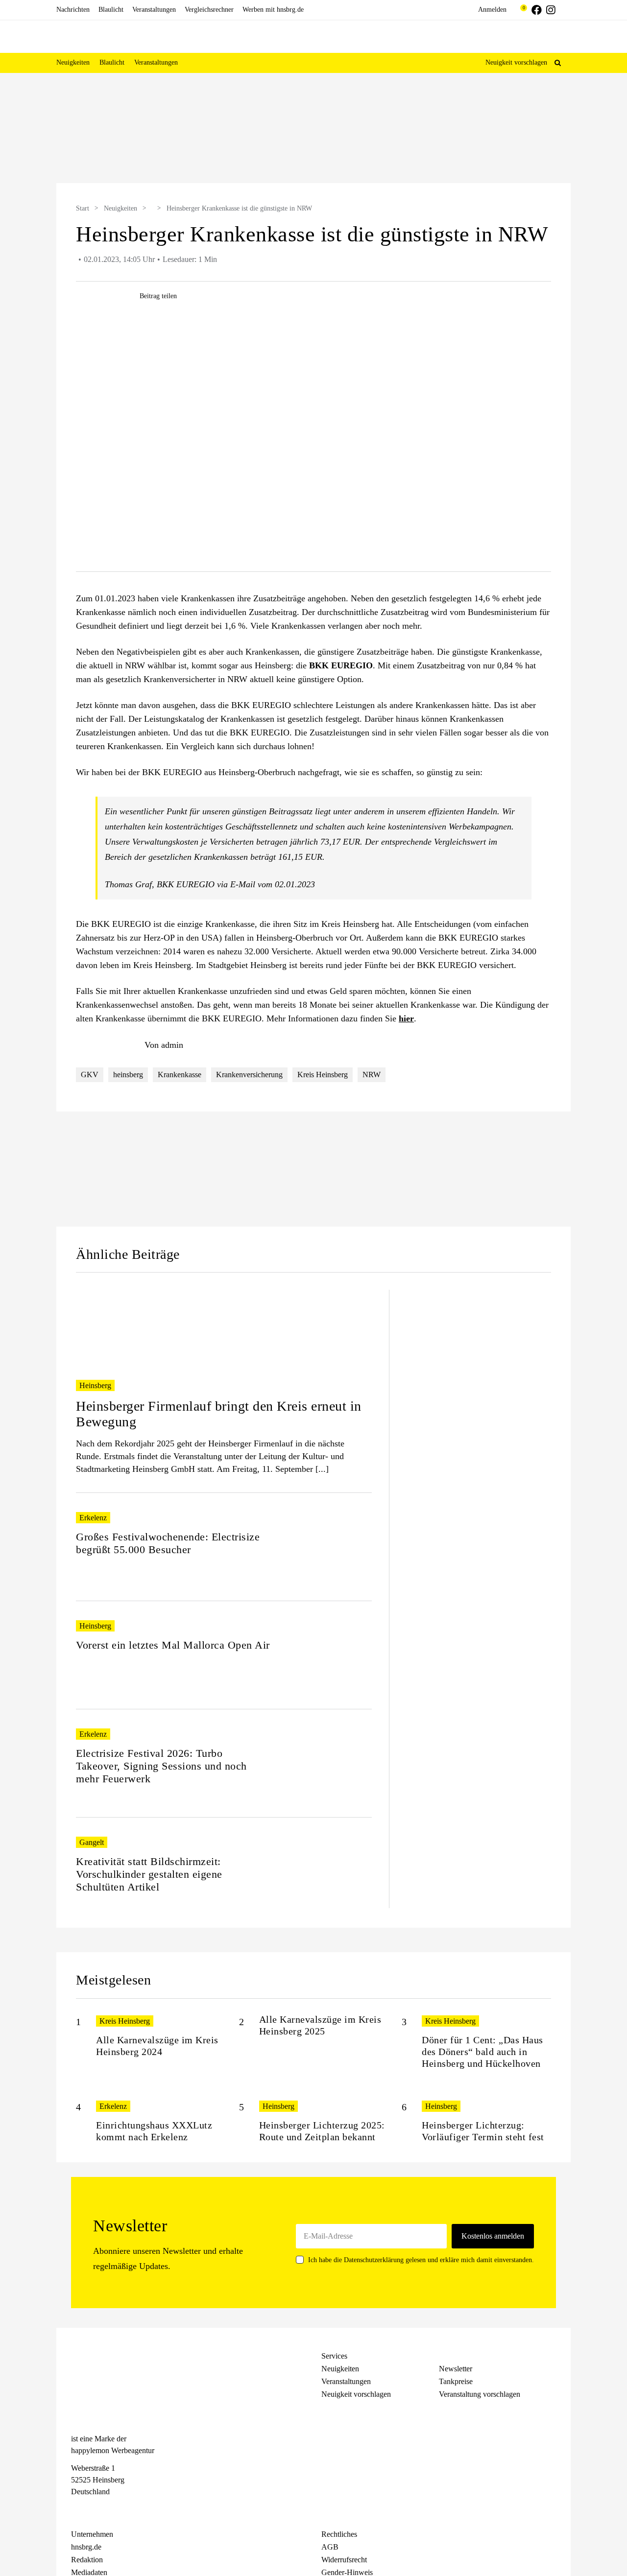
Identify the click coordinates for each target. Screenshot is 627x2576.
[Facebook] (76, 2510)
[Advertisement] (479, 1437)
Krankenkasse (180, 1075)
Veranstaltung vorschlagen (480, 2394)
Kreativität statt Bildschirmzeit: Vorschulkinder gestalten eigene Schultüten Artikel (149, 1874)
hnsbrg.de (86, 2547)
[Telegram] (111, 2510)
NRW (372, 1075)
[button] (558, 63)
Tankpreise (456, 2381)
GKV (90, 1075)
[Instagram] (94, 2510)
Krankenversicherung (249, 1075)
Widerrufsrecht (344, 2560)
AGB (330, 2547)
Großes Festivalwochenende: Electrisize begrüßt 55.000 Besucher (168, 1543)
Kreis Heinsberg (323, 1075)
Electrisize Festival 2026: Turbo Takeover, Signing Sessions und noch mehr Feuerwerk (161, 1766)
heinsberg (128, 1075)
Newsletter (456, 2369)
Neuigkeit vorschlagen (516, 62)
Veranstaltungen (346, 2381)
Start (83, 208)
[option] (313, 129)
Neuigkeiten (121, 208)
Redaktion (87, 2560)
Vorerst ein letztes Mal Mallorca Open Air (173, 1645)
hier (406, 1018)
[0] (519, 10)
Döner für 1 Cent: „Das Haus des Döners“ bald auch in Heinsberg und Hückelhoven (482, 2052)
